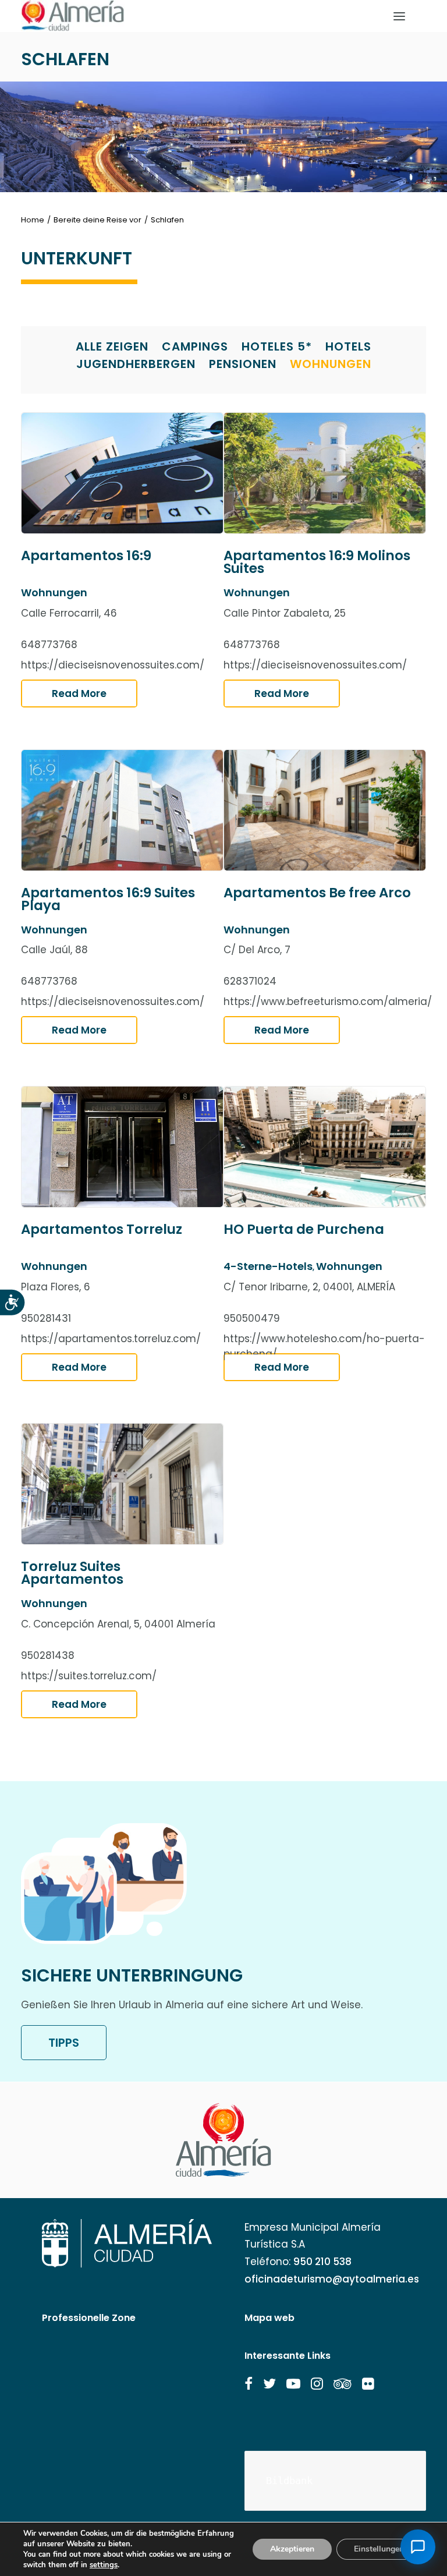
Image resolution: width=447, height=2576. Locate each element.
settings (104, 2565)
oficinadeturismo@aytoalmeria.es (332, 2279)
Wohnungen (331, 364)
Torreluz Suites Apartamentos (72, 1573)
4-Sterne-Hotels (268, 1266)
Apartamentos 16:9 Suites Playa (108, 899)
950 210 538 (322, 2262)
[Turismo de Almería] (73, 16)
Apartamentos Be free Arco (317, 893)
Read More (79, 693)
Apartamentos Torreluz (102, 1229)
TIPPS (64, 2043)
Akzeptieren (292, 2549)
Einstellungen (379, 2549)
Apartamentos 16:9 (86, 555)
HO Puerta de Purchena (304, 1229)
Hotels (348, 346)
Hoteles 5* (277, 346)
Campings (195, 346)
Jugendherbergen (136, 364)
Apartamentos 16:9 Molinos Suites (317, 562)
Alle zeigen (112, 346)
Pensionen (243, 364)
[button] (249, 2384)
